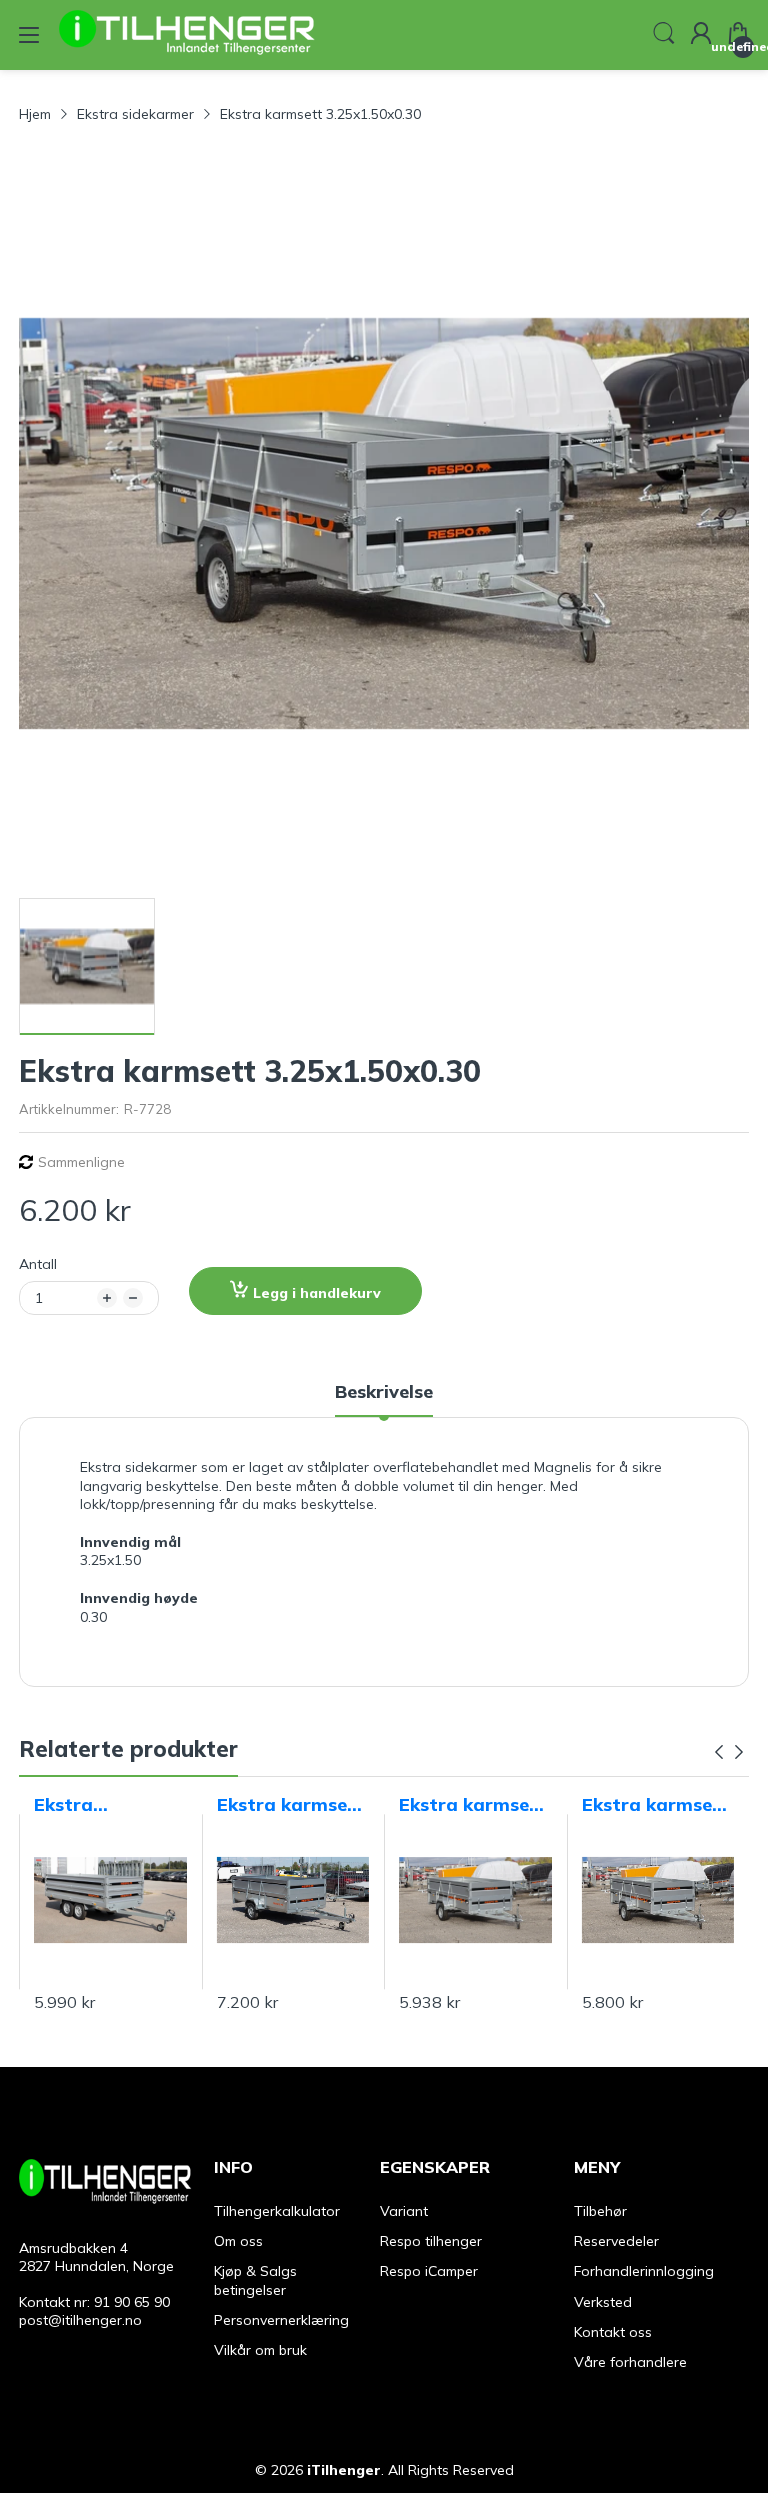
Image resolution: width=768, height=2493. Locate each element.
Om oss (238, 2241)
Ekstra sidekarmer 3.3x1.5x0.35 (90, 1805)
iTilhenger (344, 2470)
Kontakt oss (613, 2332)
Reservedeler (616, 2241)
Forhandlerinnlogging (644, 2271)
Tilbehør (600, 2211)
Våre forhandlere (630, 2362)
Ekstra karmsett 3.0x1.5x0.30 (655, 1805)
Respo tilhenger (431, 2241)
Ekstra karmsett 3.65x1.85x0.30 (290, 1805)
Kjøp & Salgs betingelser (255, 2280)
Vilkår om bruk (260, 2350)
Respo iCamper (429, 2271)
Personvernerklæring (281, 2320)
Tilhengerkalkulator (277, 2211)
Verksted (603, 2302)
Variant (404, 2211)
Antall (38, 1264)
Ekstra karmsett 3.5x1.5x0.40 (472, 1805)
